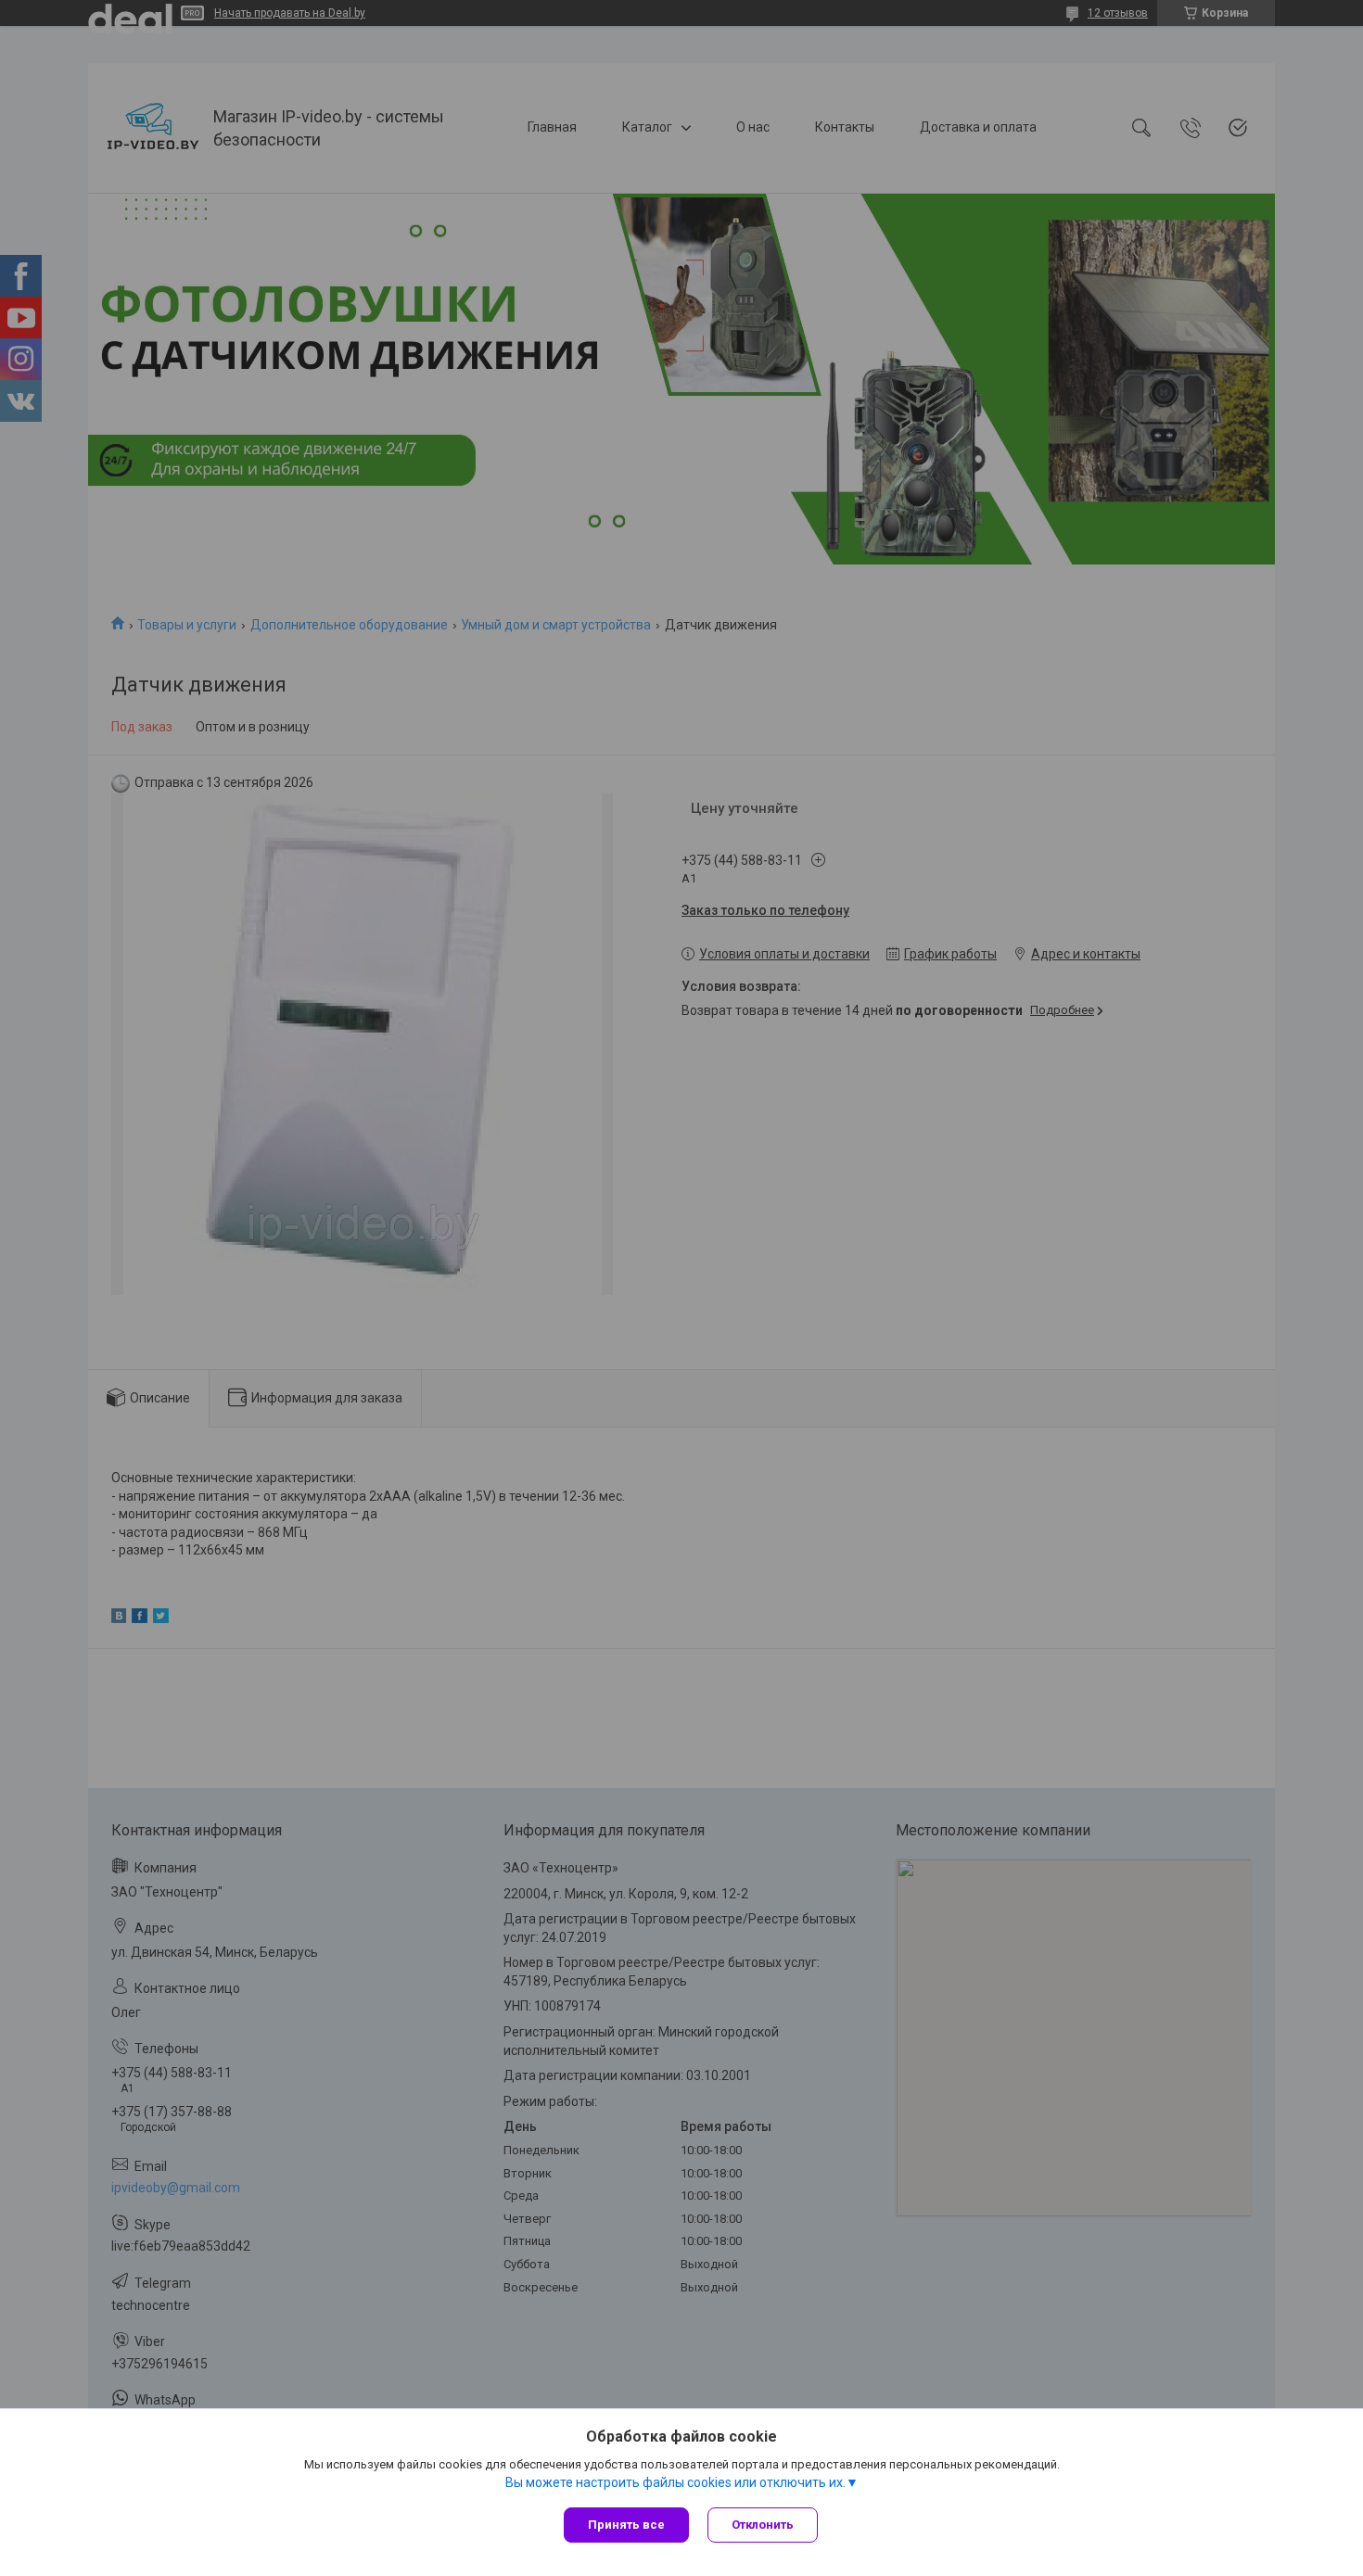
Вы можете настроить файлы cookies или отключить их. (675, 2482)
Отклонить (763, 2525)
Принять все (626, 2525)
